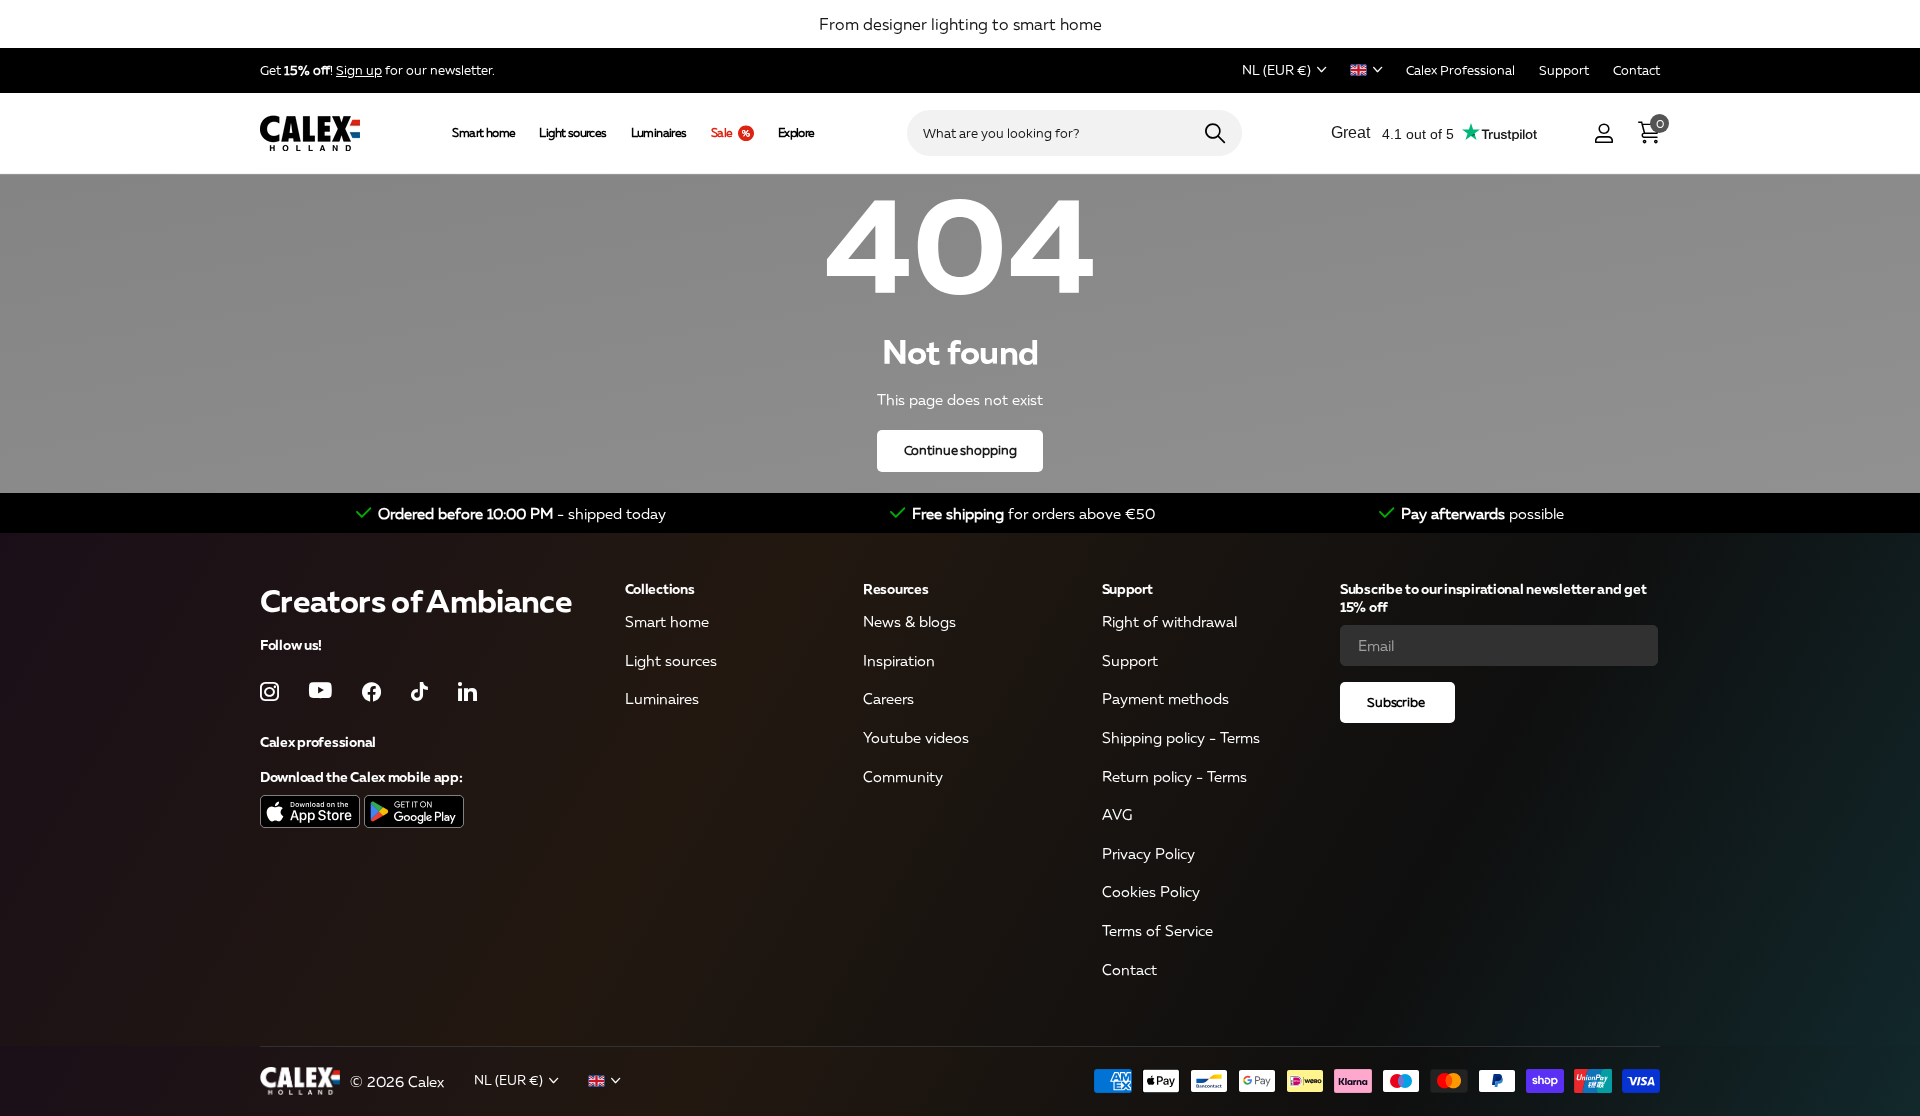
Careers (888, 699)
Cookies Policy (1151, 892)
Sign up (359, 70)
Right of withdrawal (1169, 622)
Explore (796, 133)
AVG (1117, 815)
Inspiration (899, 660)
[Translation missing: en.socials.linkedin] (467, 691)
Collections (660, 588)
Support (1127, 588)
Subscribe (1397, 702)
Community (903, 776)
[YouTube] (320, 692)
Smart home (483, 133)
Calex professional (318, 741)
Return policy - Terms (1174, 776)
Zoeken (1214, 133)
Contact (1129, 969)
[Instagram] (269, 691)
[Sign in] (1603, 133)
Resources (895, 588)
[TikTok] (419, 691)
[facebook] (371, 691)
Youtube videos (916, 737)
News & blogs (909, 622)
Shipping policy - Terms (1181, 737)
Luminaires (659, 133)
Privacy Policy (1148, 853)
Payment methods (1165, 699)
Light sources (572, 133)
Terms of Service (1157, 931)
